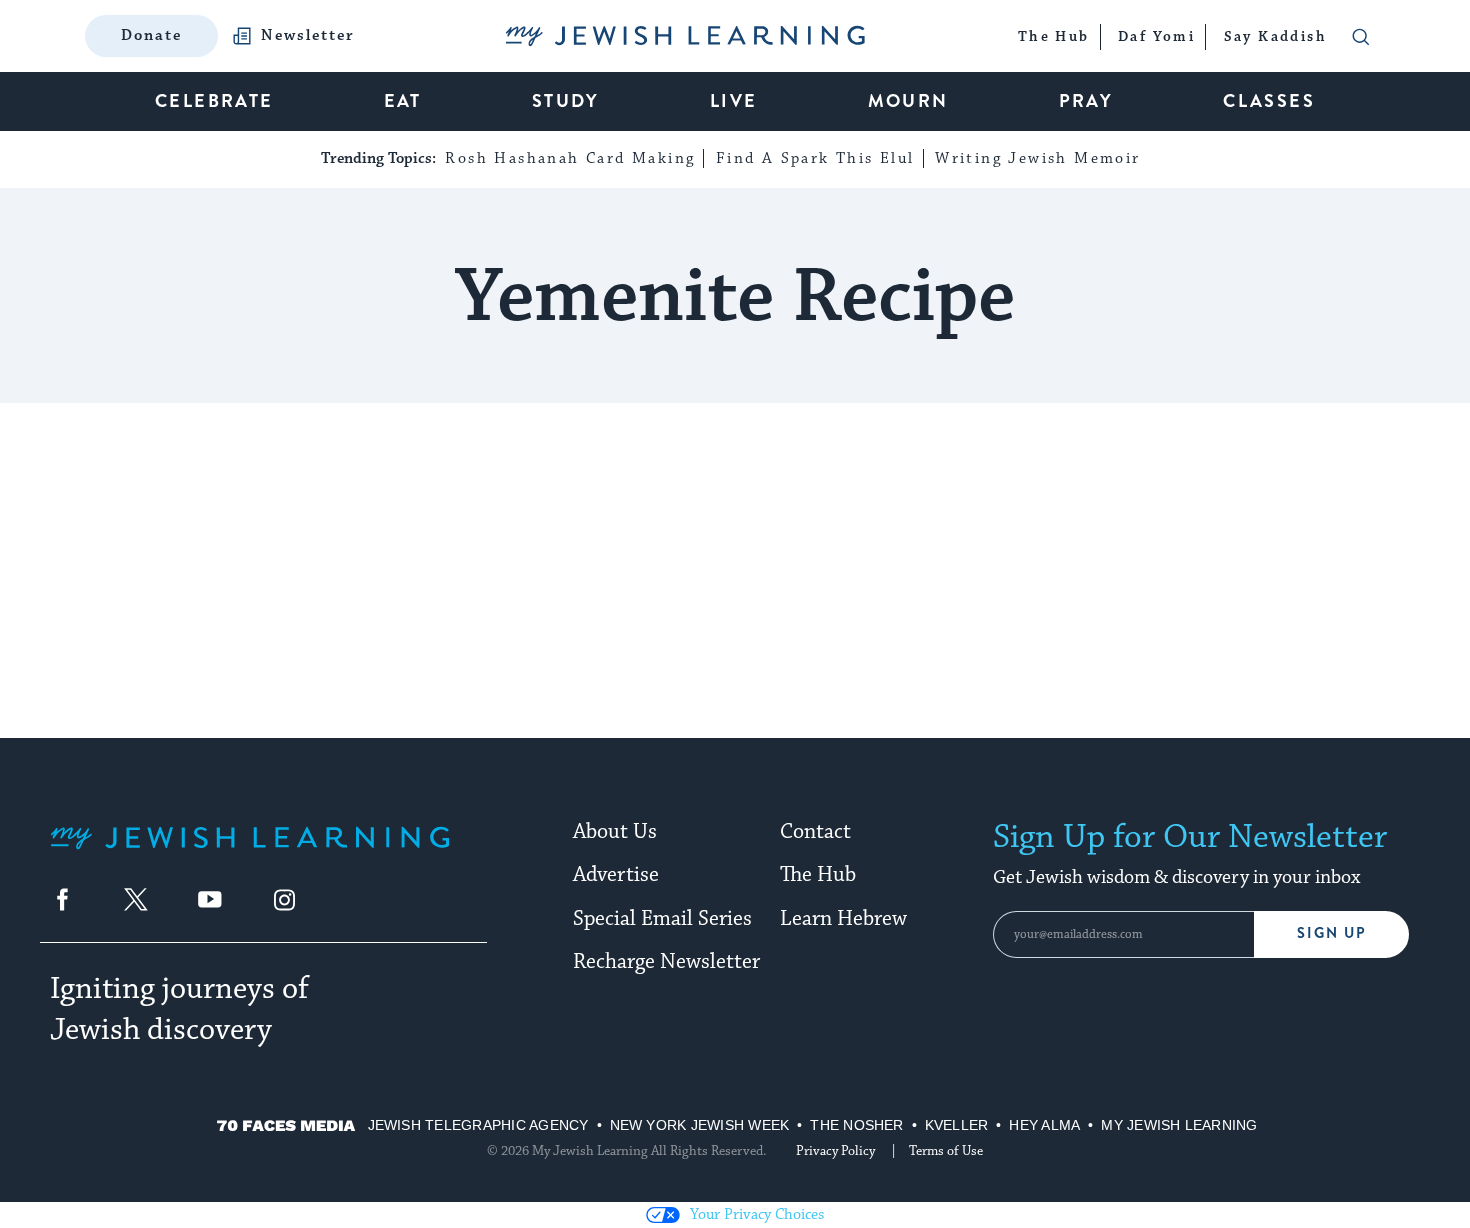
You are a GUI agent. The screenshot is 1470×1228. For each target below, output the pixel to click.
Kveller (957, 1125)
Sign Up (1331, 933)
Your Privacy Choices (757, 1214)
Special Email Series (662, 919)
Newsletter (308, 36)
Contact (815, 832)
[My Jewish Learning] (250, 853)
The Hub (818, 875)
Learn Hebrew (843, 919)
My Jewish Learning (1179, 1125)
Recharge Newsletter (666, 962)
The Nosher (856, 1125)
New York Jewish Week (700, 1125)
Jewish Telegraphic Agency (478, 1125)
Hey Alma (1044, 1125)
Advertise (616, 875)
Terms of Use (946, 1151)
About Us (615, 832)
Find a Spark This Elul (815, 158)
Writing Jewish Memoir (1037, 158)
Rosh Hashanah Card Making (570, 158)
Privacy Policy (835, 1151)
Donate (151, 35)
